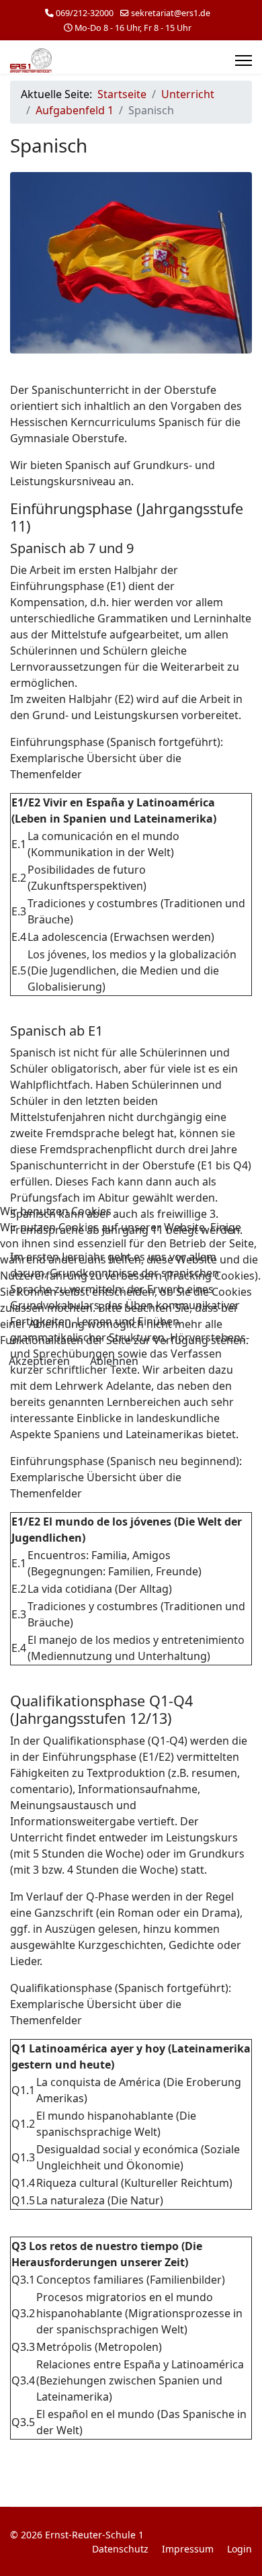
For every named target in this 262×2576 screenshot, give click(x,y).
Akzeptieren (39, 1361)
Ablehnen (114, 1361)
